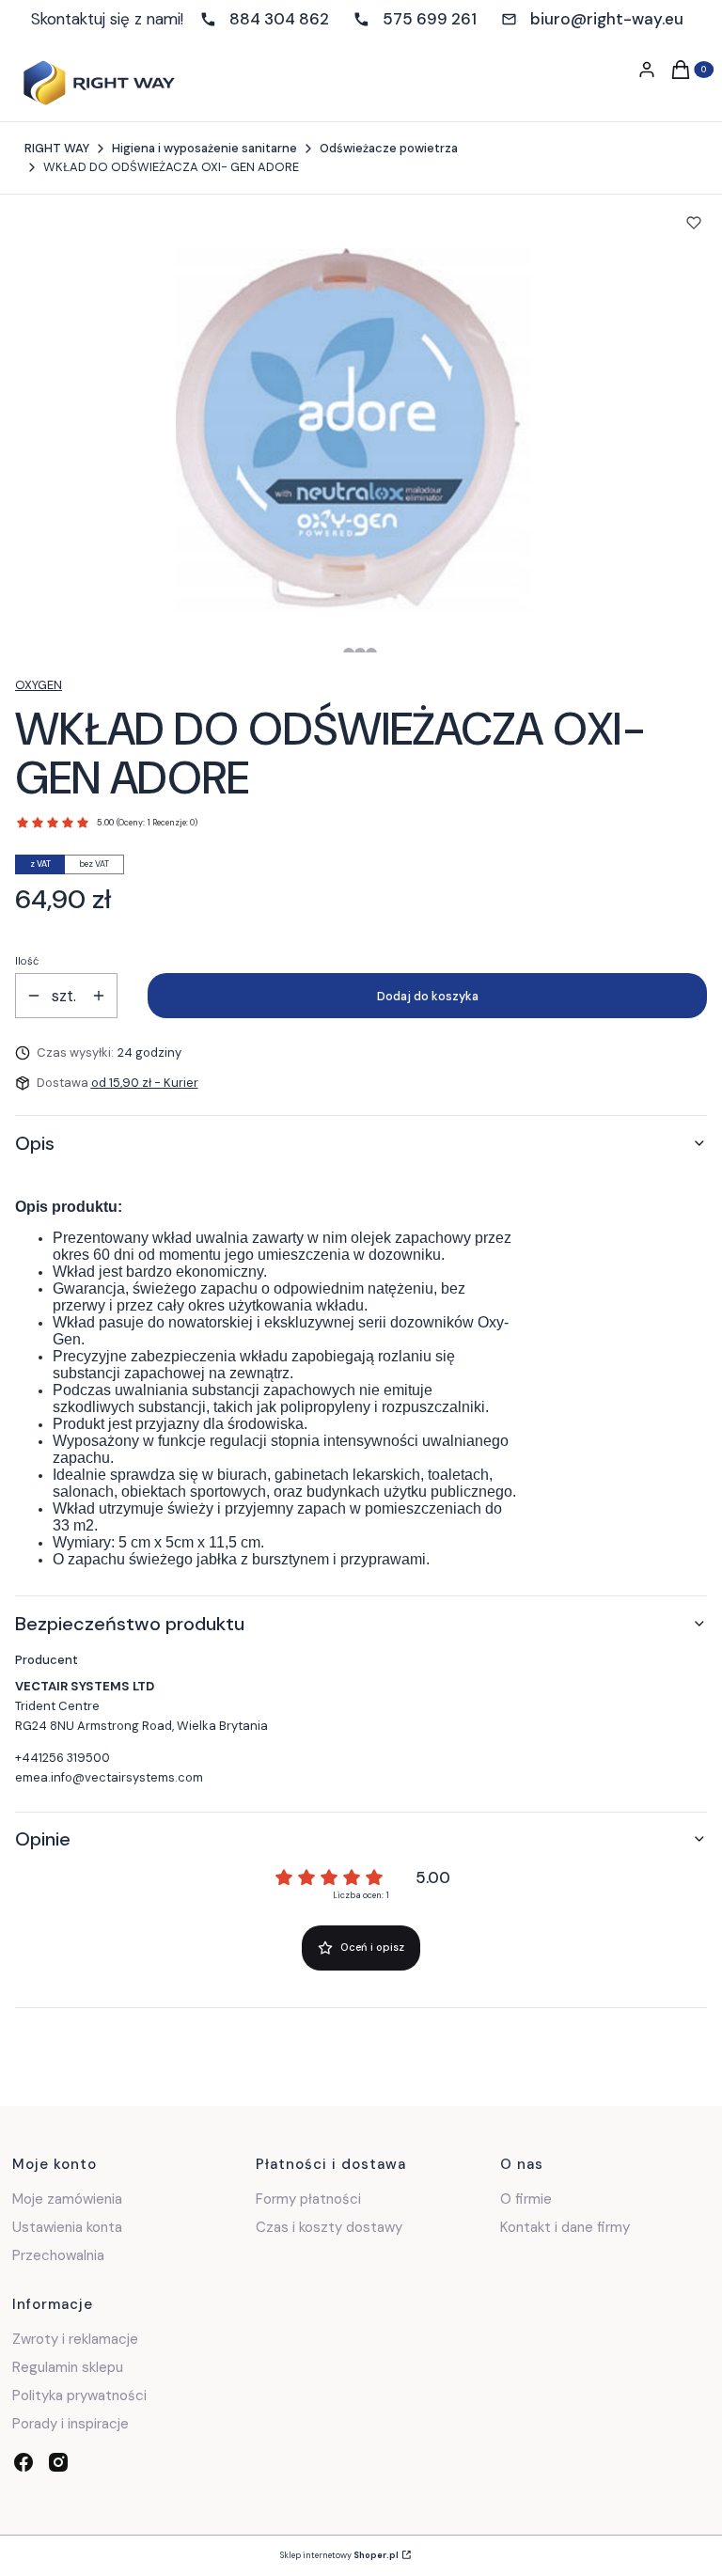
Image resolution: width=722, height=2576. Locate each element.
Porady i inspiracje (71, 2424)
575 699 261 (430, 19)
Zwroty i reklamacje (75, 2339)
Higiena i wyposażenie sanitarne (204, 148)
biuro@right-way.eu (607, 19)
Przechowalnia (58, 2255)
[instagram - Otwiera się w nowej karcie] (58, 2462)
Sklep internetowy (339, 2555)
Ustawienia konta (67, 2227)
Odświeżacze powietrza (389, 148)
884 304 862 (279, 19)
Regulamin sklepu (68, 2367)
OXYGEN (39, 685)
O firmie (526, 2199)
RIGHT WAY (57, 148)
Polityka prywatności (79, 2395)
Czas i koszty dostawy (329, 2227)
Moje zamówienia (67, 2199)
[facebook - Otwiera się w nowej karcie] (24, 2462)
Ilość (27, 961)
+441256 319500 (63, 1758)
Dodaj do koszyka (428, 996)
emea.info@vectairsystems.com (109, 1777)
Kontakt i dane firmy (565, 2227)
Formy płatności (308, 2199)
